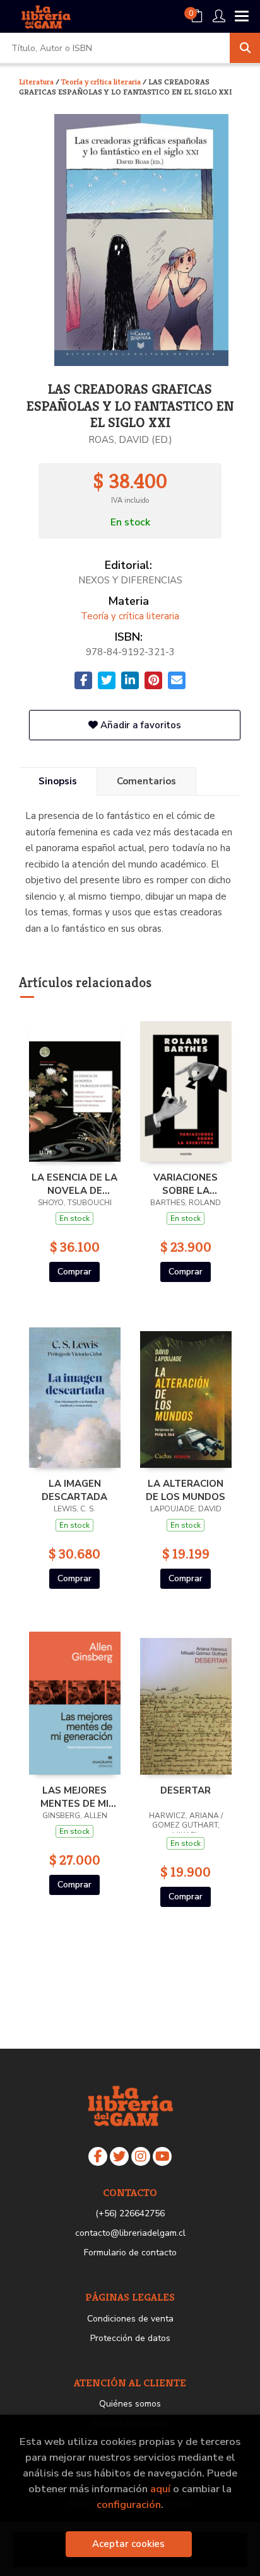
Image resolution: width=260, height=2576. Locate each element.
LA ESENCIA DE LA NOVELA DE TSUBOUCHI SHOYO (74, 1184)
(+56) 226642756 (130, 2213)
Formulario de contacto (130, 2253)
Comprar (74, 1272)
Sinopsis (58, 781)
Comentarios (146, 781)
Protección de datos (130, 2338)
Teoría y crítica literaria (102, 82)
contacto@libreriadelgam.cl (130, 2233)
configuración (129, 2504)
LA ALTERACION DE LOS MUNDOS (186, 1490)
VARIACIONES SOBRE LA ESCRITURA (186, 1184)
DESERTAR (186, 1790)
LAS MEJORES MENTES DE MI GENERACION (74, 1797)
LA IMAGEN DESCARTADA (74, 1490)
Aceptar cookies (128, 2544)
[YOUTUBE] (162, 2156)
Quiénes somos (130, 2404)
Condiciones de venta (130, 2319)
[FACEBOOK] (98, 2156)
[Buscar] (245, 48)
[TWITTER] (119, 2156)
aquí (160, 2489)
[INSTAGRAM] (141, 2156)
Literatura (37, 82)
